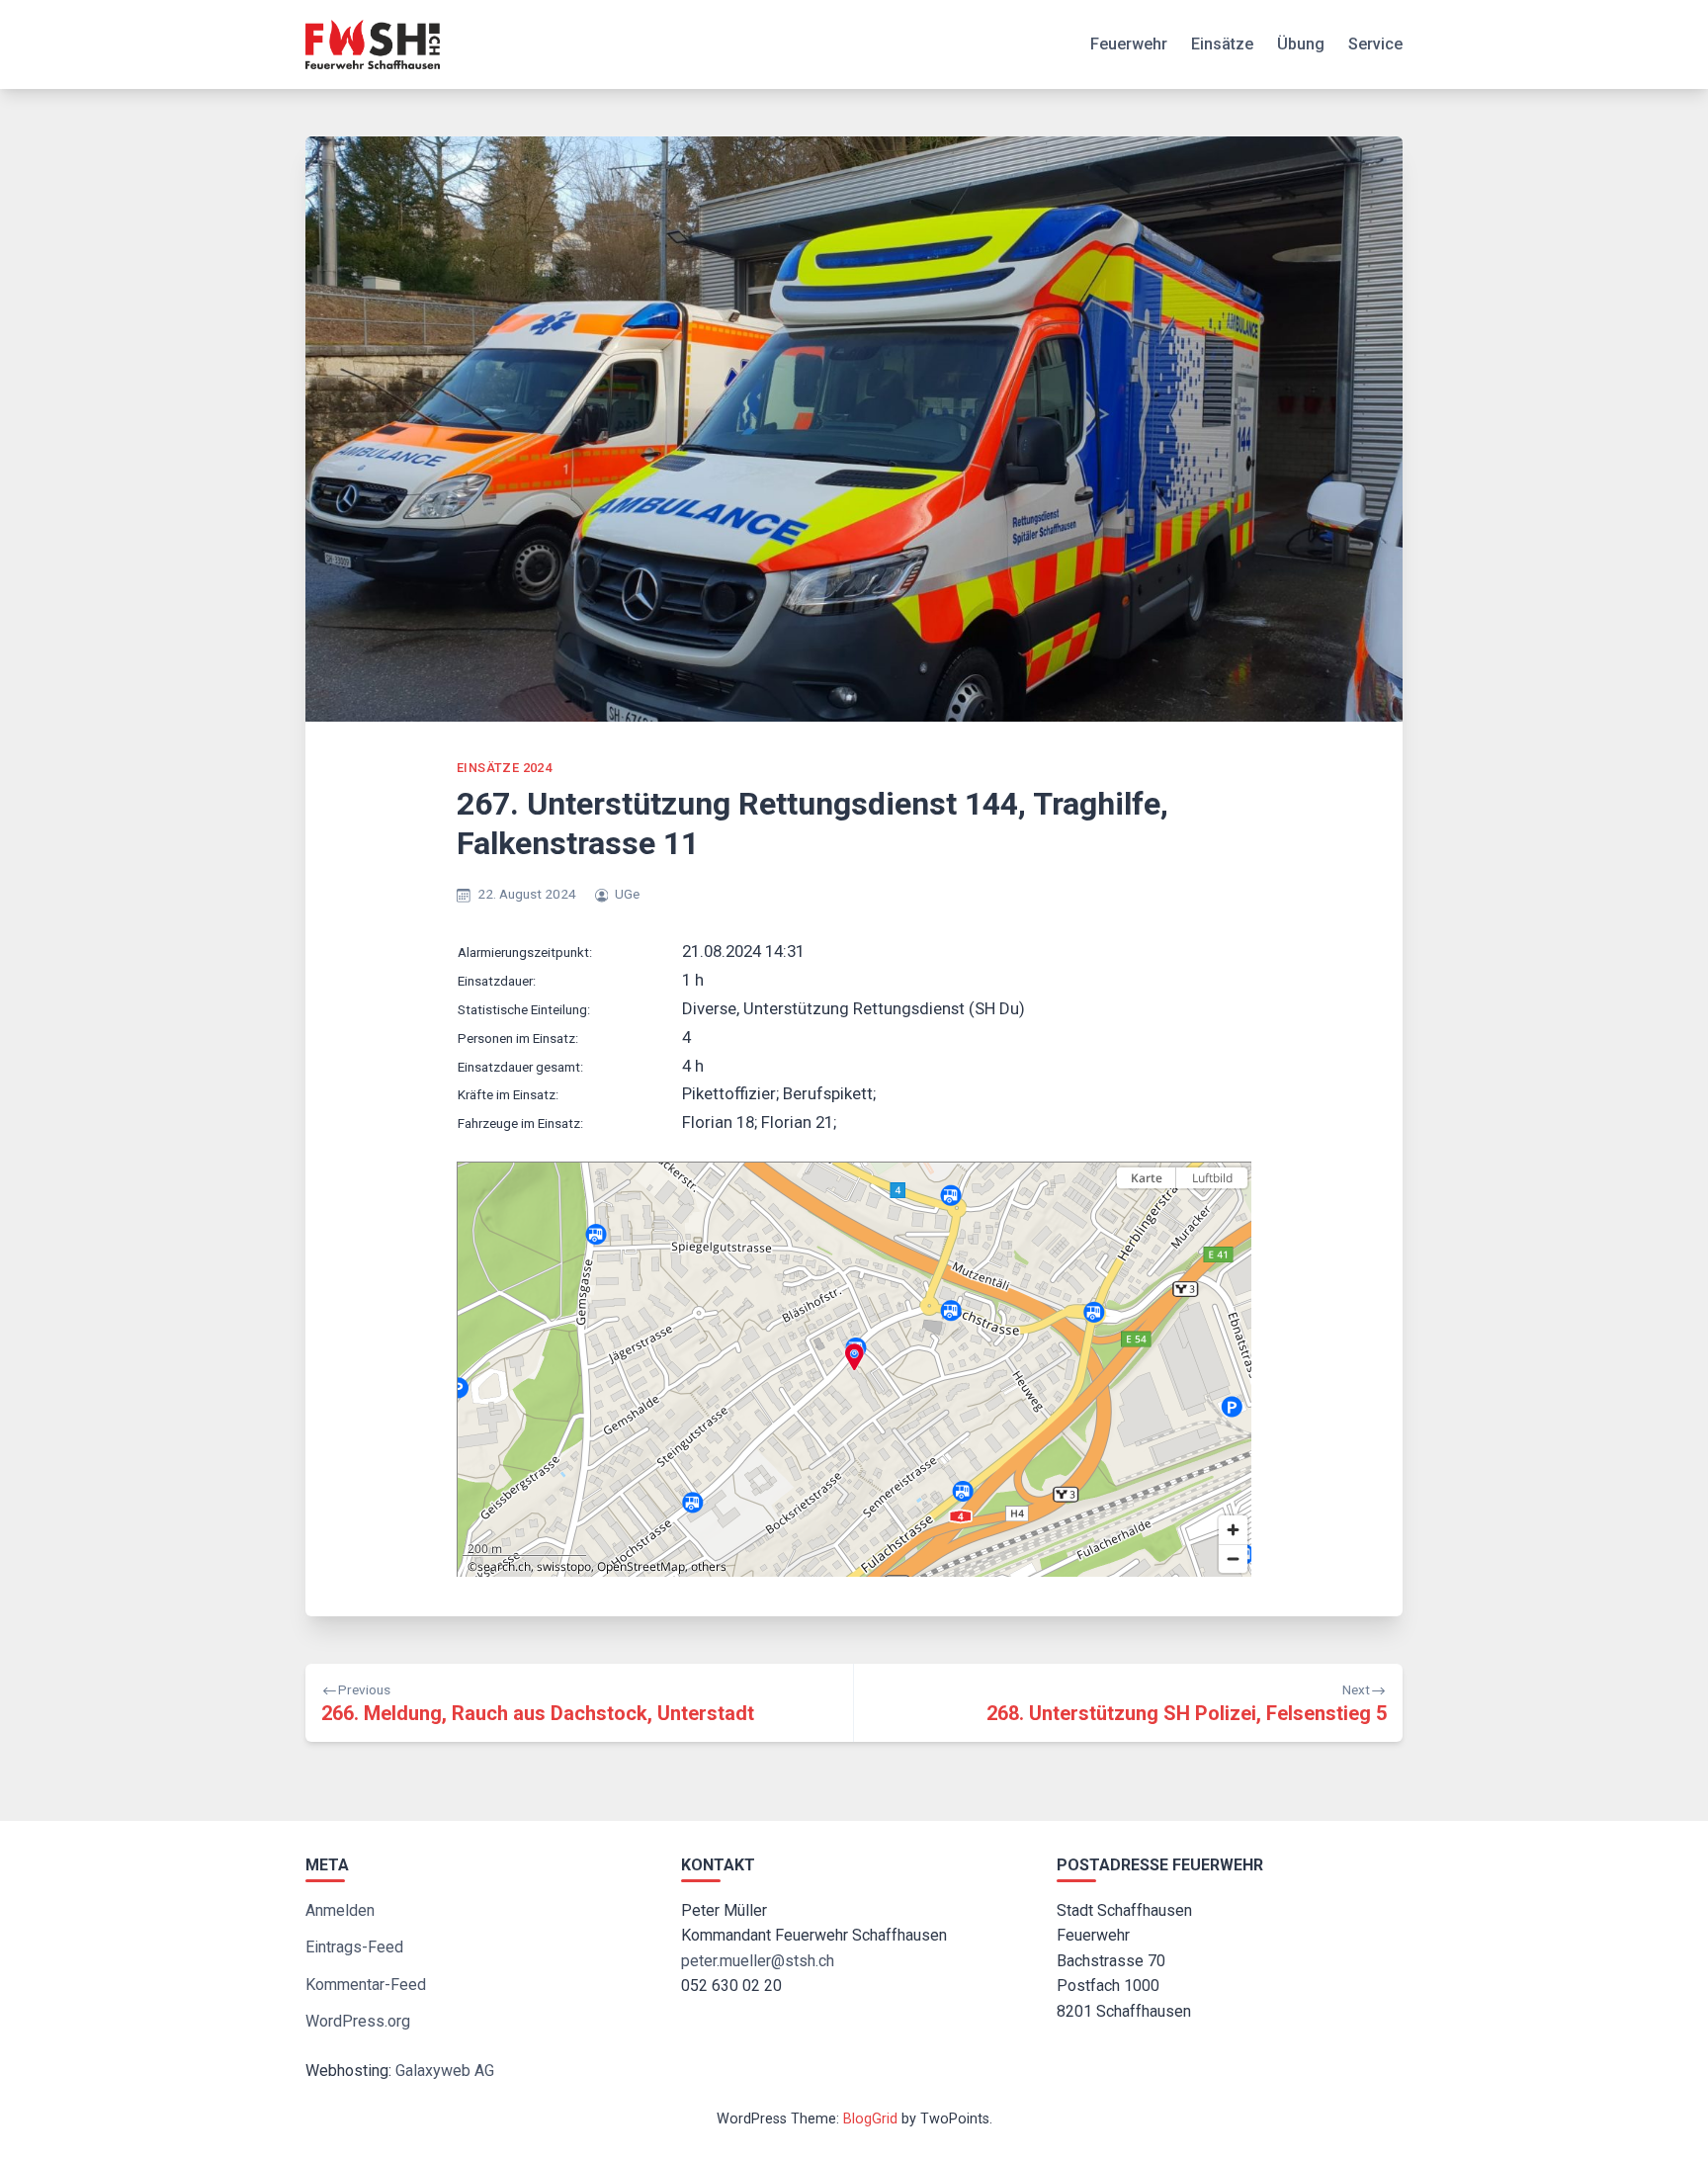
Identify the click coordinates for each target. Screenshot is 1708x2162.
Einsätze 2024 (504, 768)
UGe (627, 894)
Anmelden (340, 1910)
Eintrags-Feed (354, 1947)
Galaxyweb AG (445, 2071)
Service (1375, 44)
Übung (1301, 44)
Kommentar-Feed (366, 1985)
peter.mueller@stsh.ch (758, 1961)
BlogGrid (870, 2119)
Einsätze (1222, 44)
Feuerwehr (1129, 44)
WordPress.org (358, 2021)
